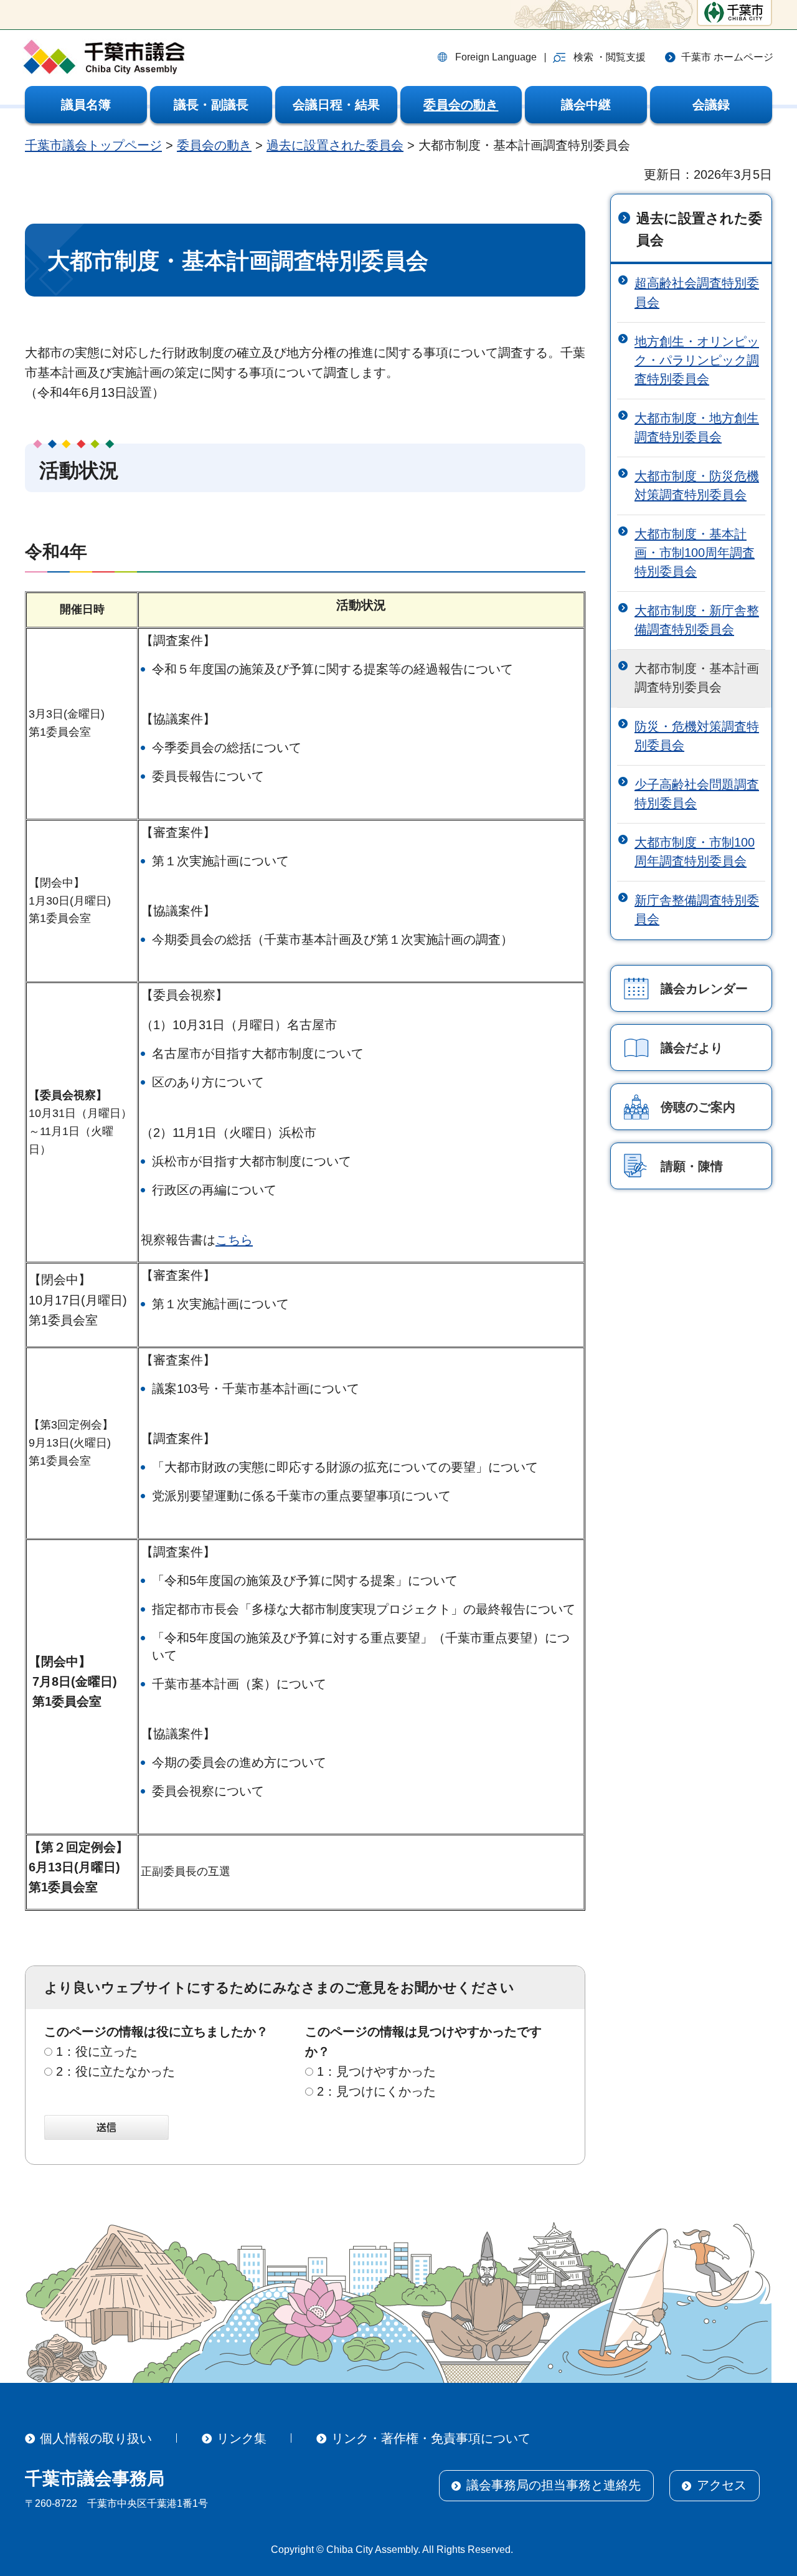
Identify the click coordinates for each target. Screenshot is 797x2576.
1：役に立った (97, 2051)
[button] (599, 57)
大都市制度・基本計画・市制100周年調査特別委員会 (695, 553)
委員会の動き (214, 145)
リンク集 (242, 2438)
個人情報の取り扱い (96, 2438)
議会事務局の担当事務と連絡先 (554, 2485)
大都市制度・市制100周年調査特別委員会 (695, 852)
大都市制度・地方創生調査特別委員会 (697, 427)
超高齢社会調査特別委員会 (697, 292)
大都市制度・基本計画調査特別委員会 (697, 678)
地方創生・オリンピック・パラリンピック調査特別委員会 (697, 360)
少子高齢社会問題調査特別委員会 (697, 794)
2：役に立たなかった (116, 2071)
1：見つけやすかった (376, 2071)
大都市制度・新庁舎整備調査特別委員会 (697, 620)
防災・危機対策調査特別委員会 (697, 736)
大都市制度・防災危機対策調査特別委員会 (697, 485)
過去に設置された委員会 (335, 145)
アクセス (722, 2485)
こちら (234, 1240)
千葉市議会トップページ (93, 145)
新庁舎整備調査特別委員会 (697, 910)
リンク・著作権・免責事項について (431, 2438)
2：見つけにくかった (376, 2091)
